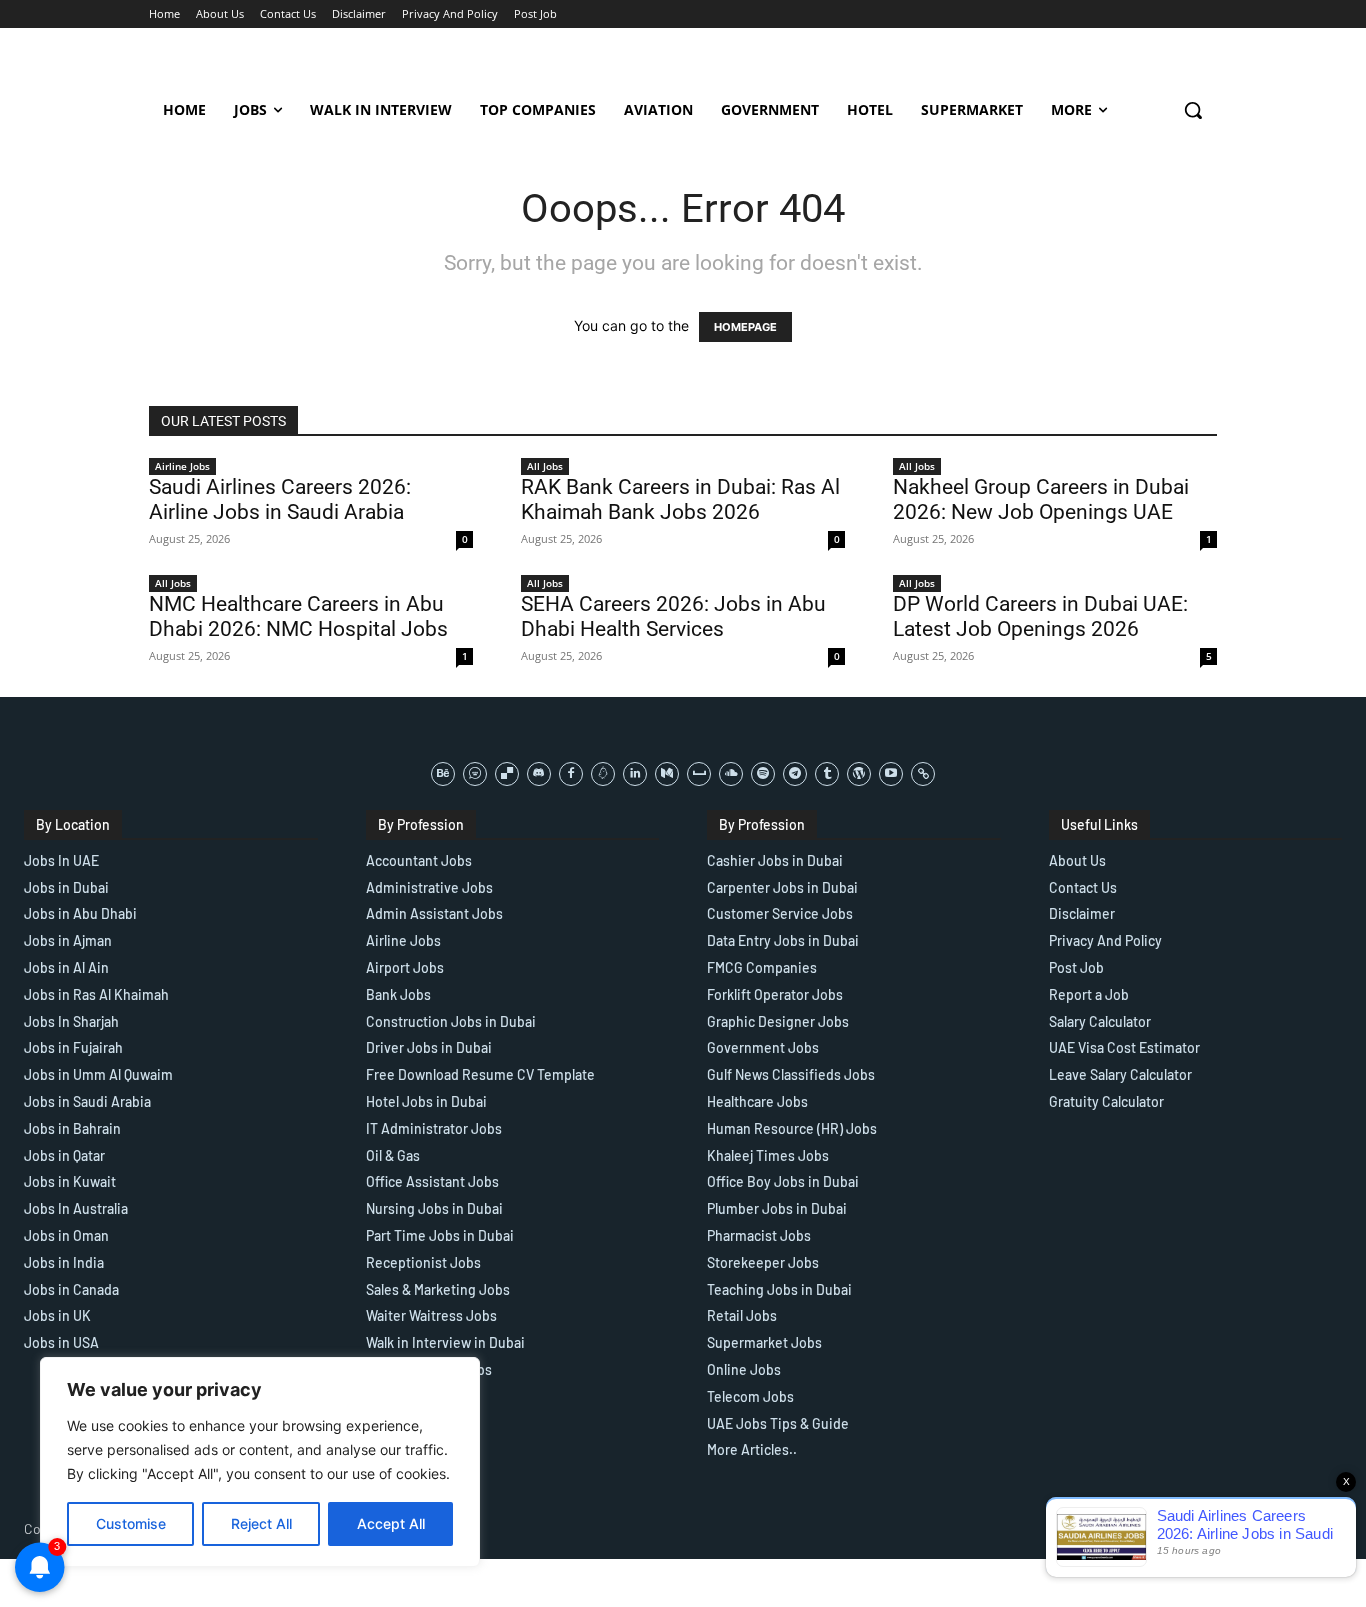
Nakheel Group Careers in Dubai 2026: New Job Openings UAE (1041, 499)
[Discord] (539, 774)
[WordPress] (859, 774)
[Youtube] (891, 774)
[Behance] (443, 774)
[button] (1193, 110)
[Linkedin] (635, 774)
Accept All (391, 1523)
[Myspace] (699, 774)
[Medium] (667, 774)
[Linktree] (923, 774)
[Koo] (603, 774)
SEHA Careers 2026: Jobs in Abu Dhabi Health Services (673, 616)
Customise (131, 1523)
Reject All (261, 1523)
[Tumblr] (827, 774)
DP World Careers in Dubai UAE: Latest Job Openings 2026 (1040, 616)
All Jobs (545, 466)
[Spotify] (763, 774)
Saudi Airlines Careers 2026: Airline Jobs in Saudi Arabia (280, 499)
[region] (260, 1462)
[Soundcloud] (731, 774)
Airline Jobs (182, 466)
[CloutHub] (475, 774)
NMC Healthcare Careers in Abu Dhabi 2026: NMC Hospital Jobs (298, 616)
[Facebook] (571, 774)
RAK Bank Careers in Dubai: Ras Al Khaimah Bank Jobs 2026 (680, 499)
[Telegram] (795, 774)
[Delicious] (507, 774)
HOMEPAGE (745, 327)
